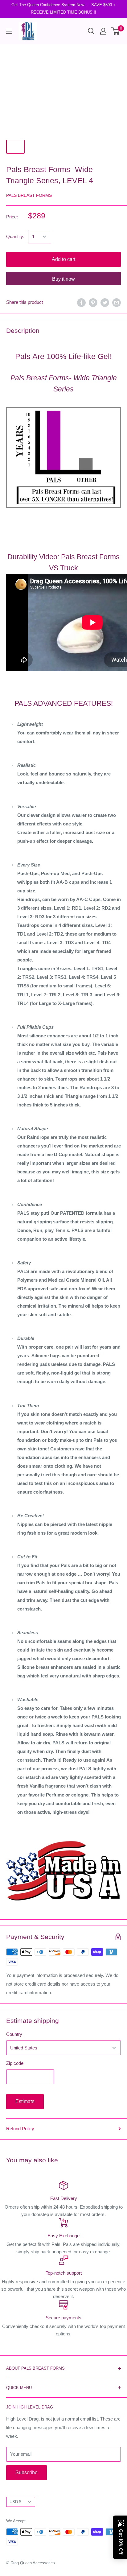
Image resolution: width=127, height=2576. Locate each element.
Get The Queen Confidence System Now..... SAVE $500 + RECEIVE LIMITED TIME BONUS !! (63, 8)
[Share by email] (117, 302)
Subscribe (27, 2473)
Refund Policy (20, 2129)
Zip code (15, 2063)
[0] (116, 31)
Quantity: (15, 236)
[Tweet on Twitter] (105, 302)
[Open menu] (9, 31)
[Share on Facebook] (81, 302)
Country (14, 2034)
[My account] (103, 31)
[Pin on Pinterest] (93, 302)
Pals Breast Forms (29, 195)
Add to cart (63, 259)
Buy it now (63, 279)
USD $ (15, 2502)
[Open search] (91, 31)
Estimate (25, 2101)
